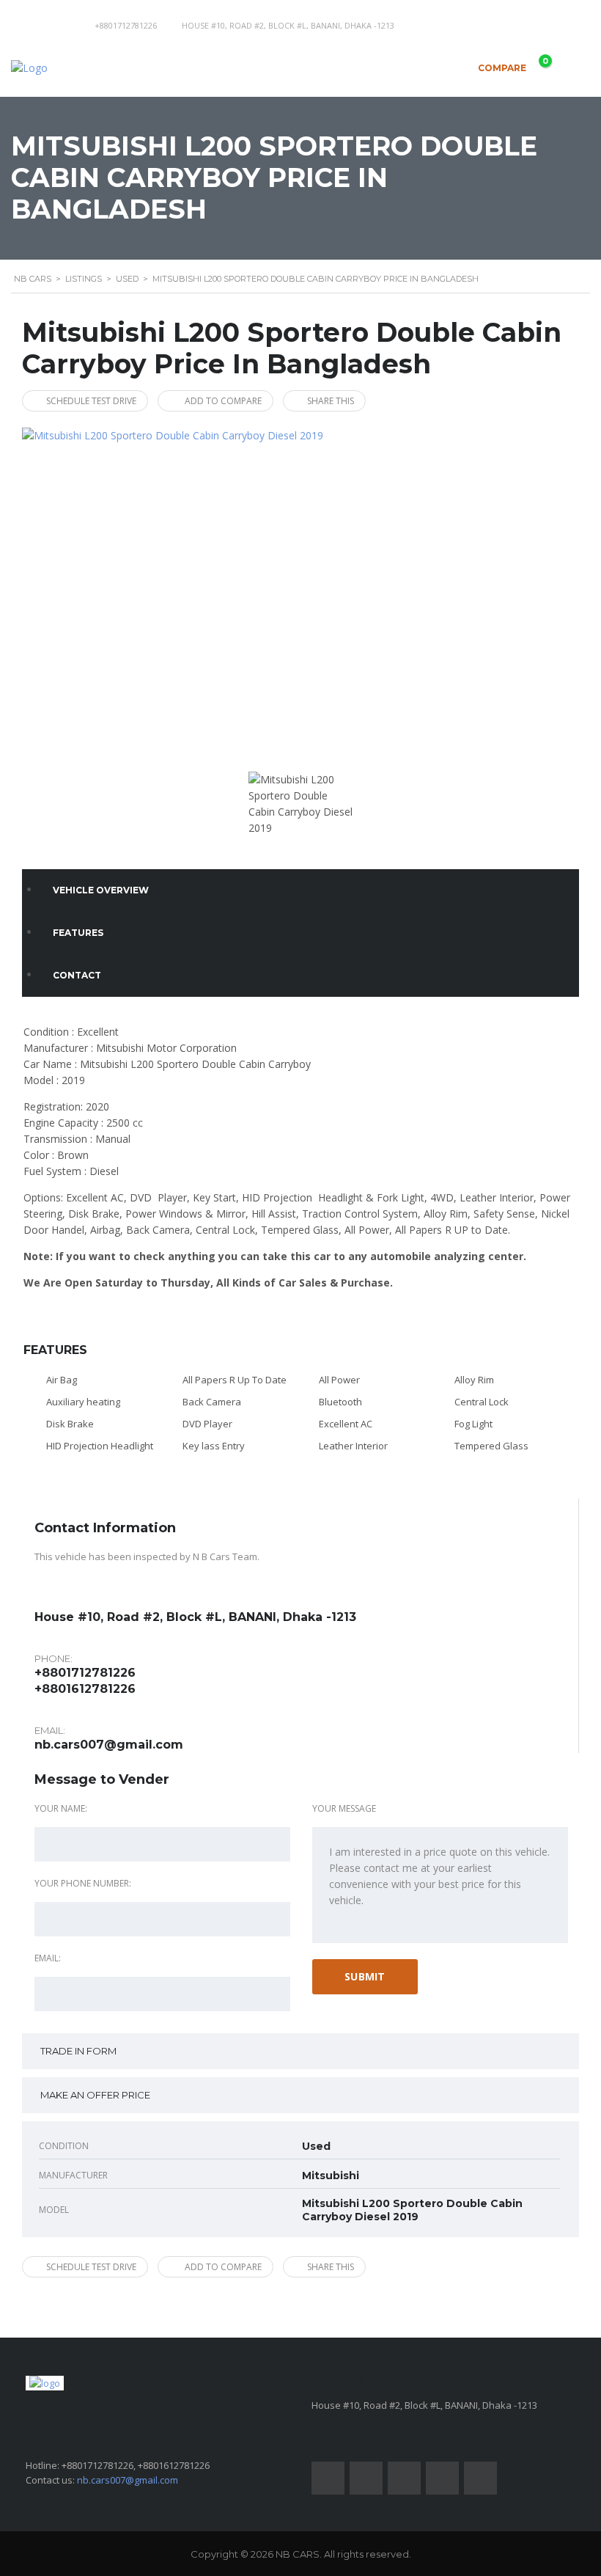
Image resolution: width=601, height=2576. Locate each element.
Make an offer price (95, 2095)
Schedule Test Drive (91, 401)
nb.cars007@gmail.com (109, 1745)
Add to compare (223, 401)
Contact (77, 975)
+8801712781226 (126, 25)
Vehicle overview (101, 890)
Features (78, 933)
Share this (331, 401)
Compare (512, 65)
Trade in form (78, 2051)
